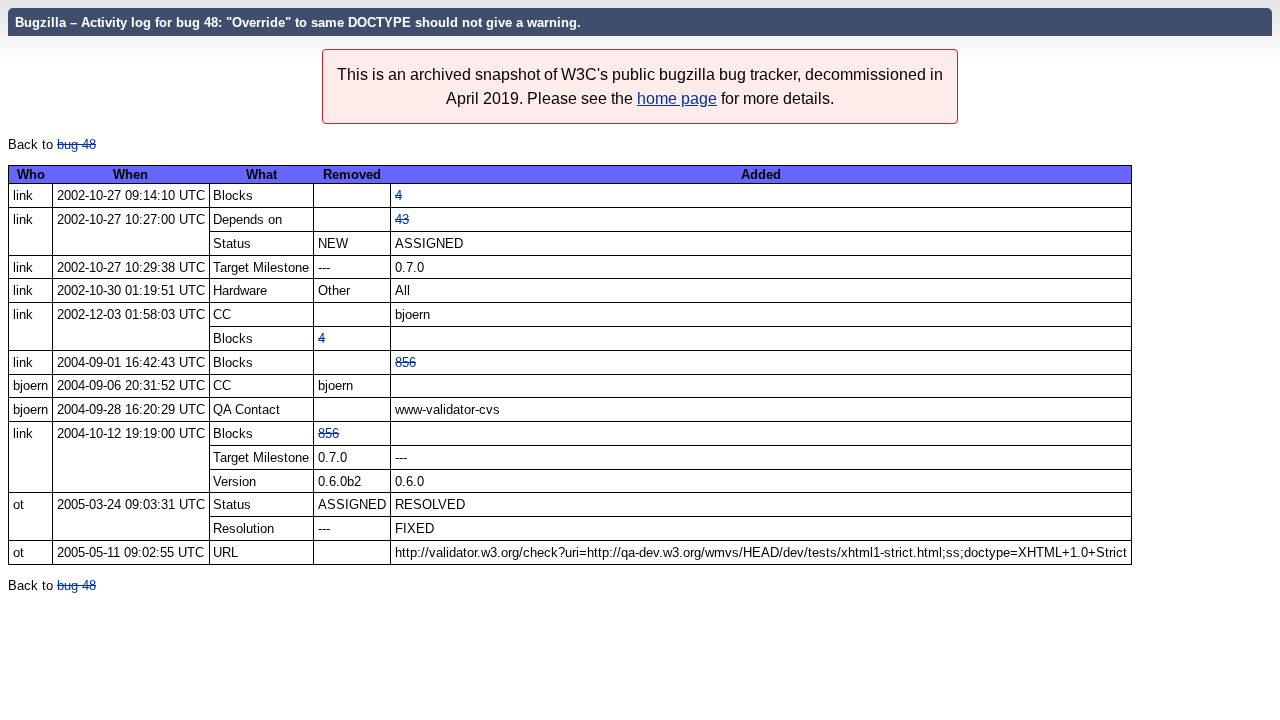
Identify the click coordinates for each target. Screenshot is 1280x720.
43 (402, 219)
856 (405, 362)
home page (677, 98)
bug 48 (76, 144)
